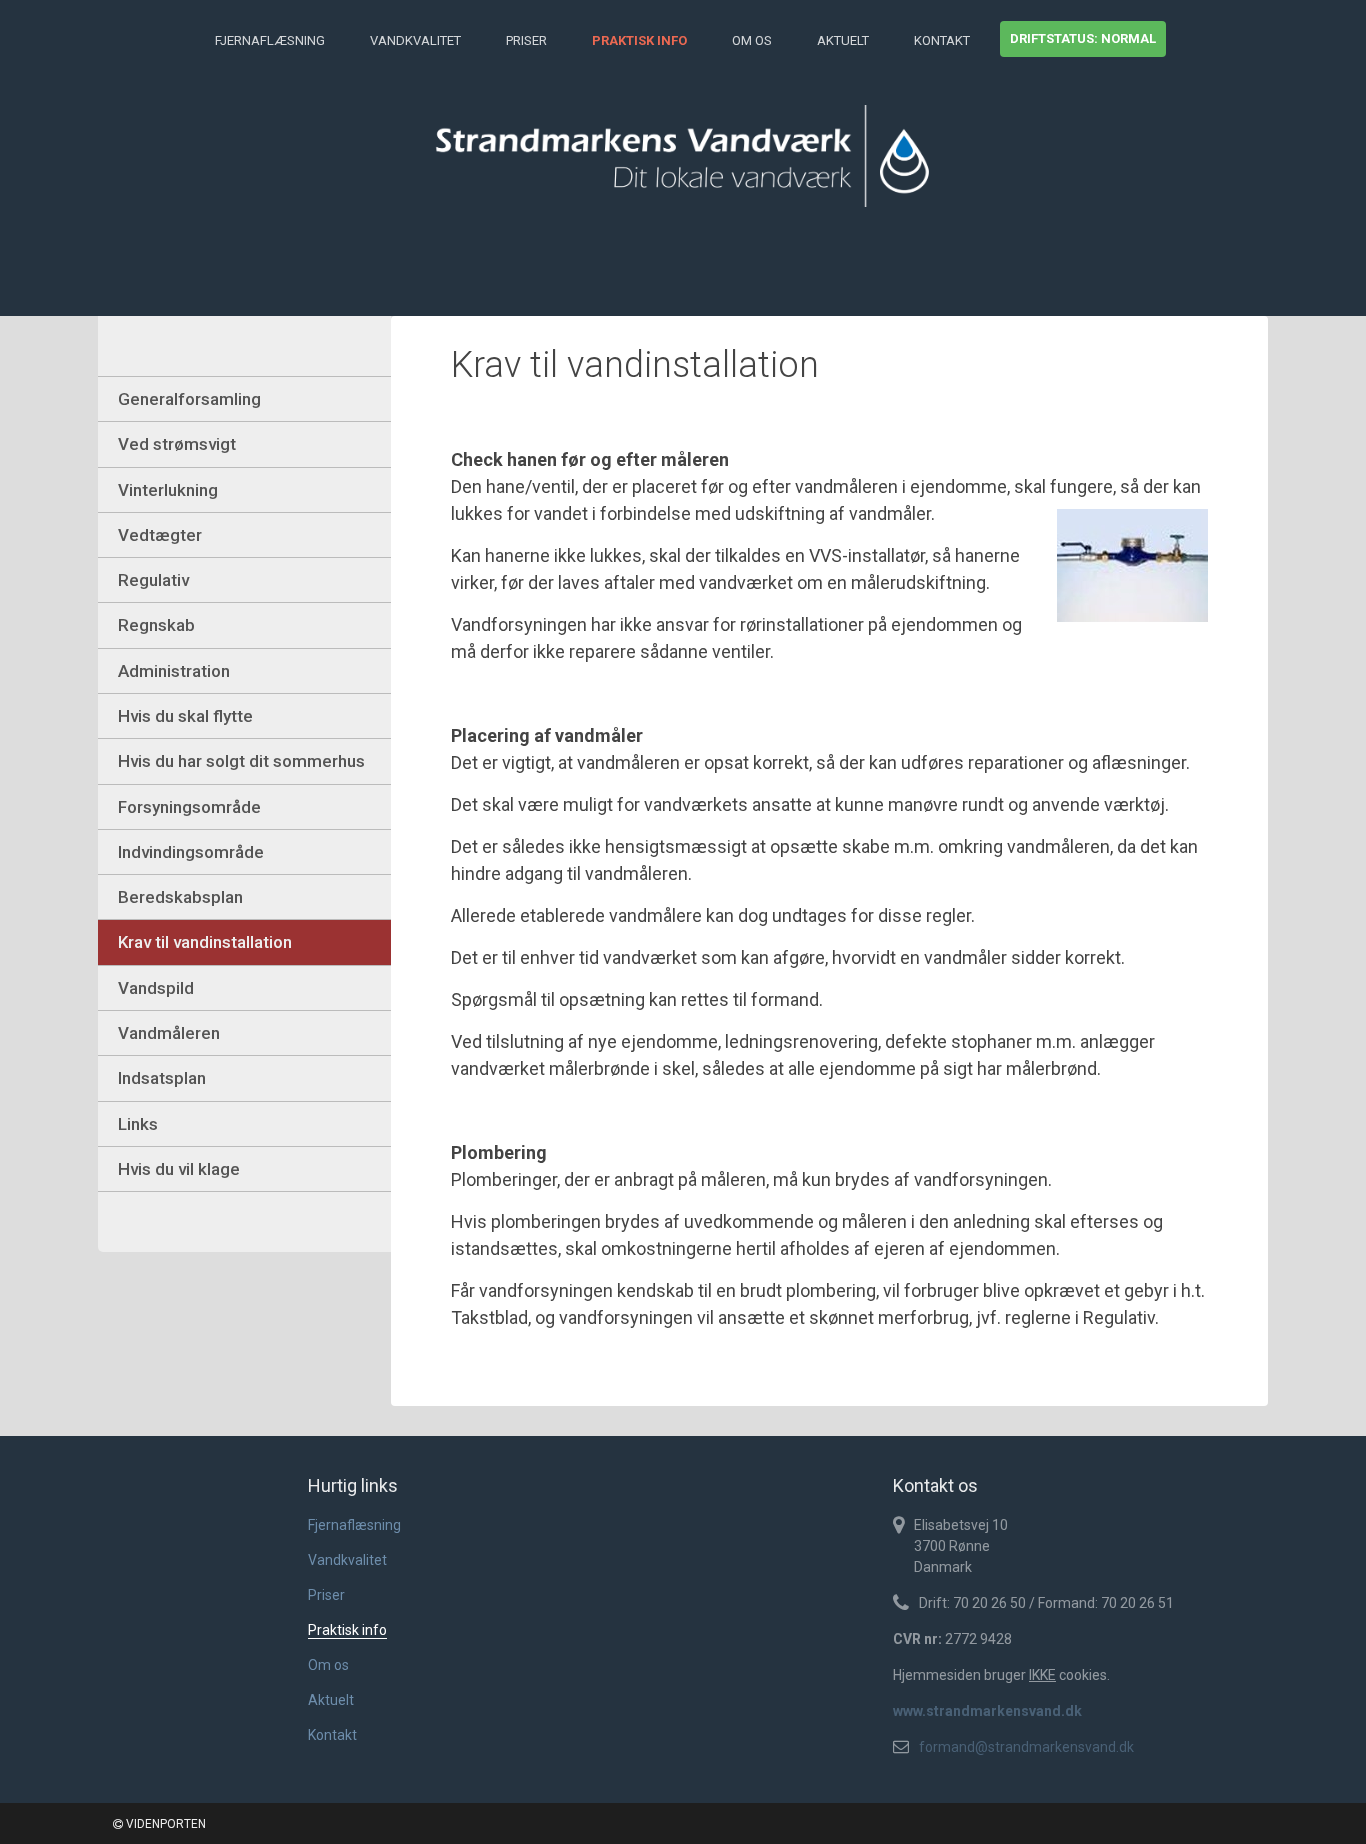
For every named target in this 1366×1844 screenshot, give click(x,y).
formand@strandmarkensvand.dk (1026, 1747)
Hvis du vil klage (179, 1169)
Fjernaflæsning (270, 40)
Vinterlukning (168, 490)
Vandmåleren (169, 1033)
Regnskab (156, 625)
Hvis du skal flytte (185, 716)
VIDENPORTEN (164, 1824)
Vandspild (156, 988)
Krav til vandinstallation (205, 942)
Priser (526, 40)
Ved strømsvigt (177, 444)
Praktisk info (639, 40)
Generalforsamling (189, 399)
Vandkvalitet (415, 40)
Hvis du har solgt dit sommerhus (241, 761)
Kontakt (942, 40)
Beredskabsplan (180, 897)
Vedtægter (160, 535)
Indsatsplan (162, 1078)
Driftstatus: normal (1083, 38)
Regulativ (153, 580)
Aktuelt (843, 40)
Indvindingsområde (191, 852)
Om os (752, 40)
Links (138, 1124)
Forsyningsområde (189, 807)
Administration (174, 671)
